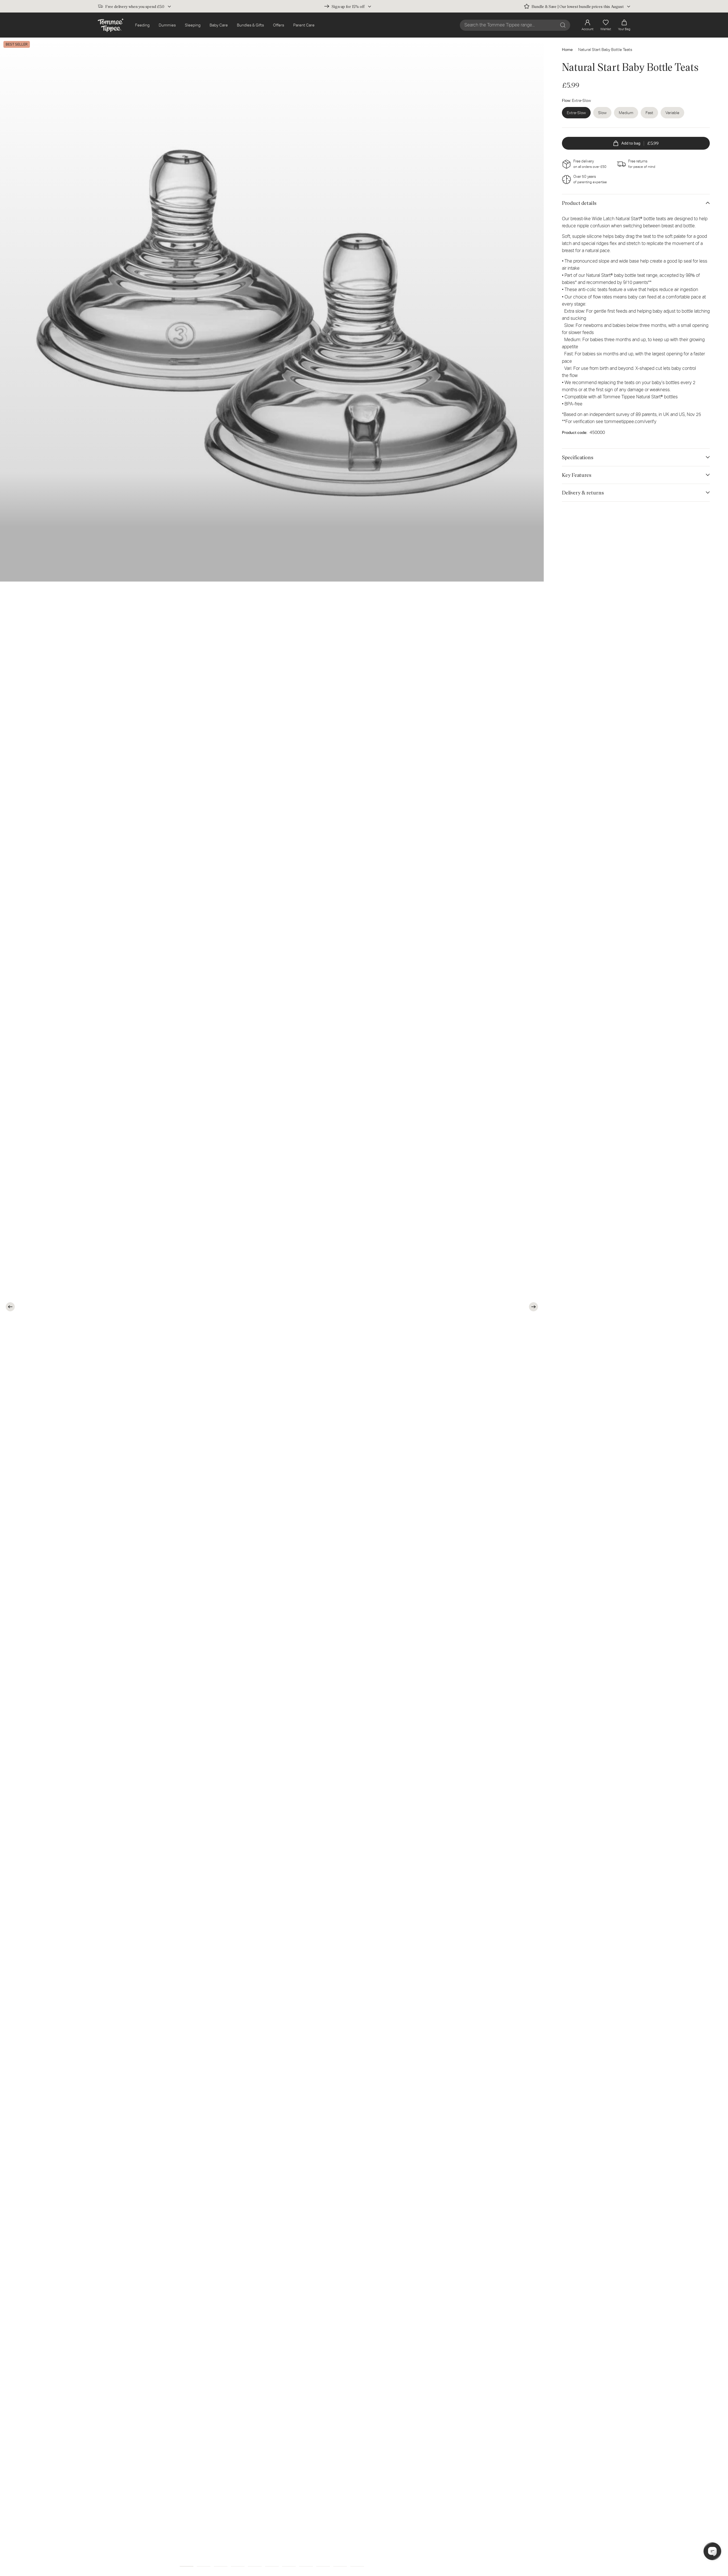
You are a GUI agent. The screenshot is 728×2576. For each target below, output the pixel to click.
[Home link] (111, 25)
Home (567, 50)
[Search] (563, 25)
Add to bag (640, 143)
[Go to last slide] (10, 1307)
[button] (624, 25)
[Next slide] (533, 1307)
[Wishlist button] (530, 49)
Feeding (142, 25)
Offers (279, 25)
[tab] (187, 2566)
